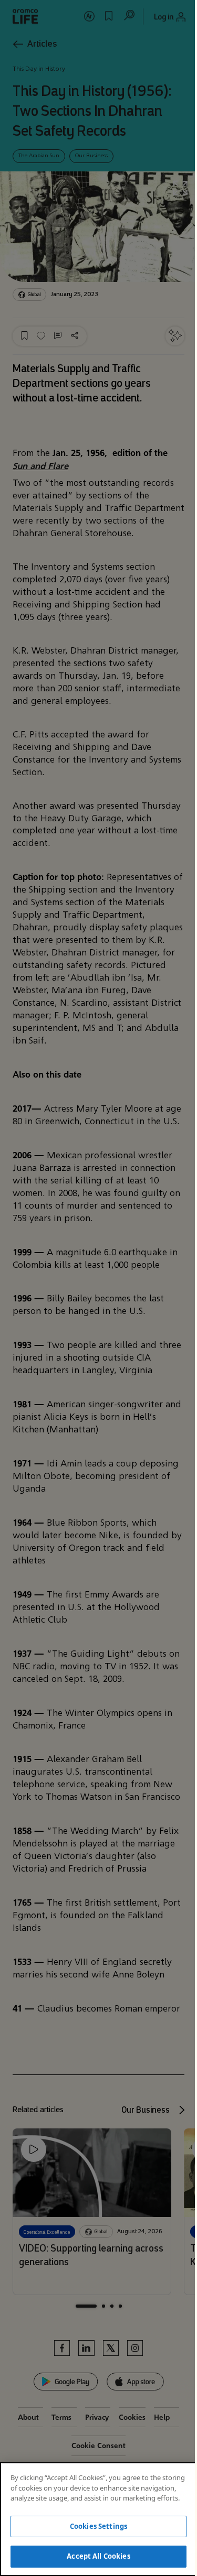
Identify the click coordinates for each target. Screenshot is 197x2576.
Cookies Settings (98, 2526)
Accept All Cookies (98, 2556)
